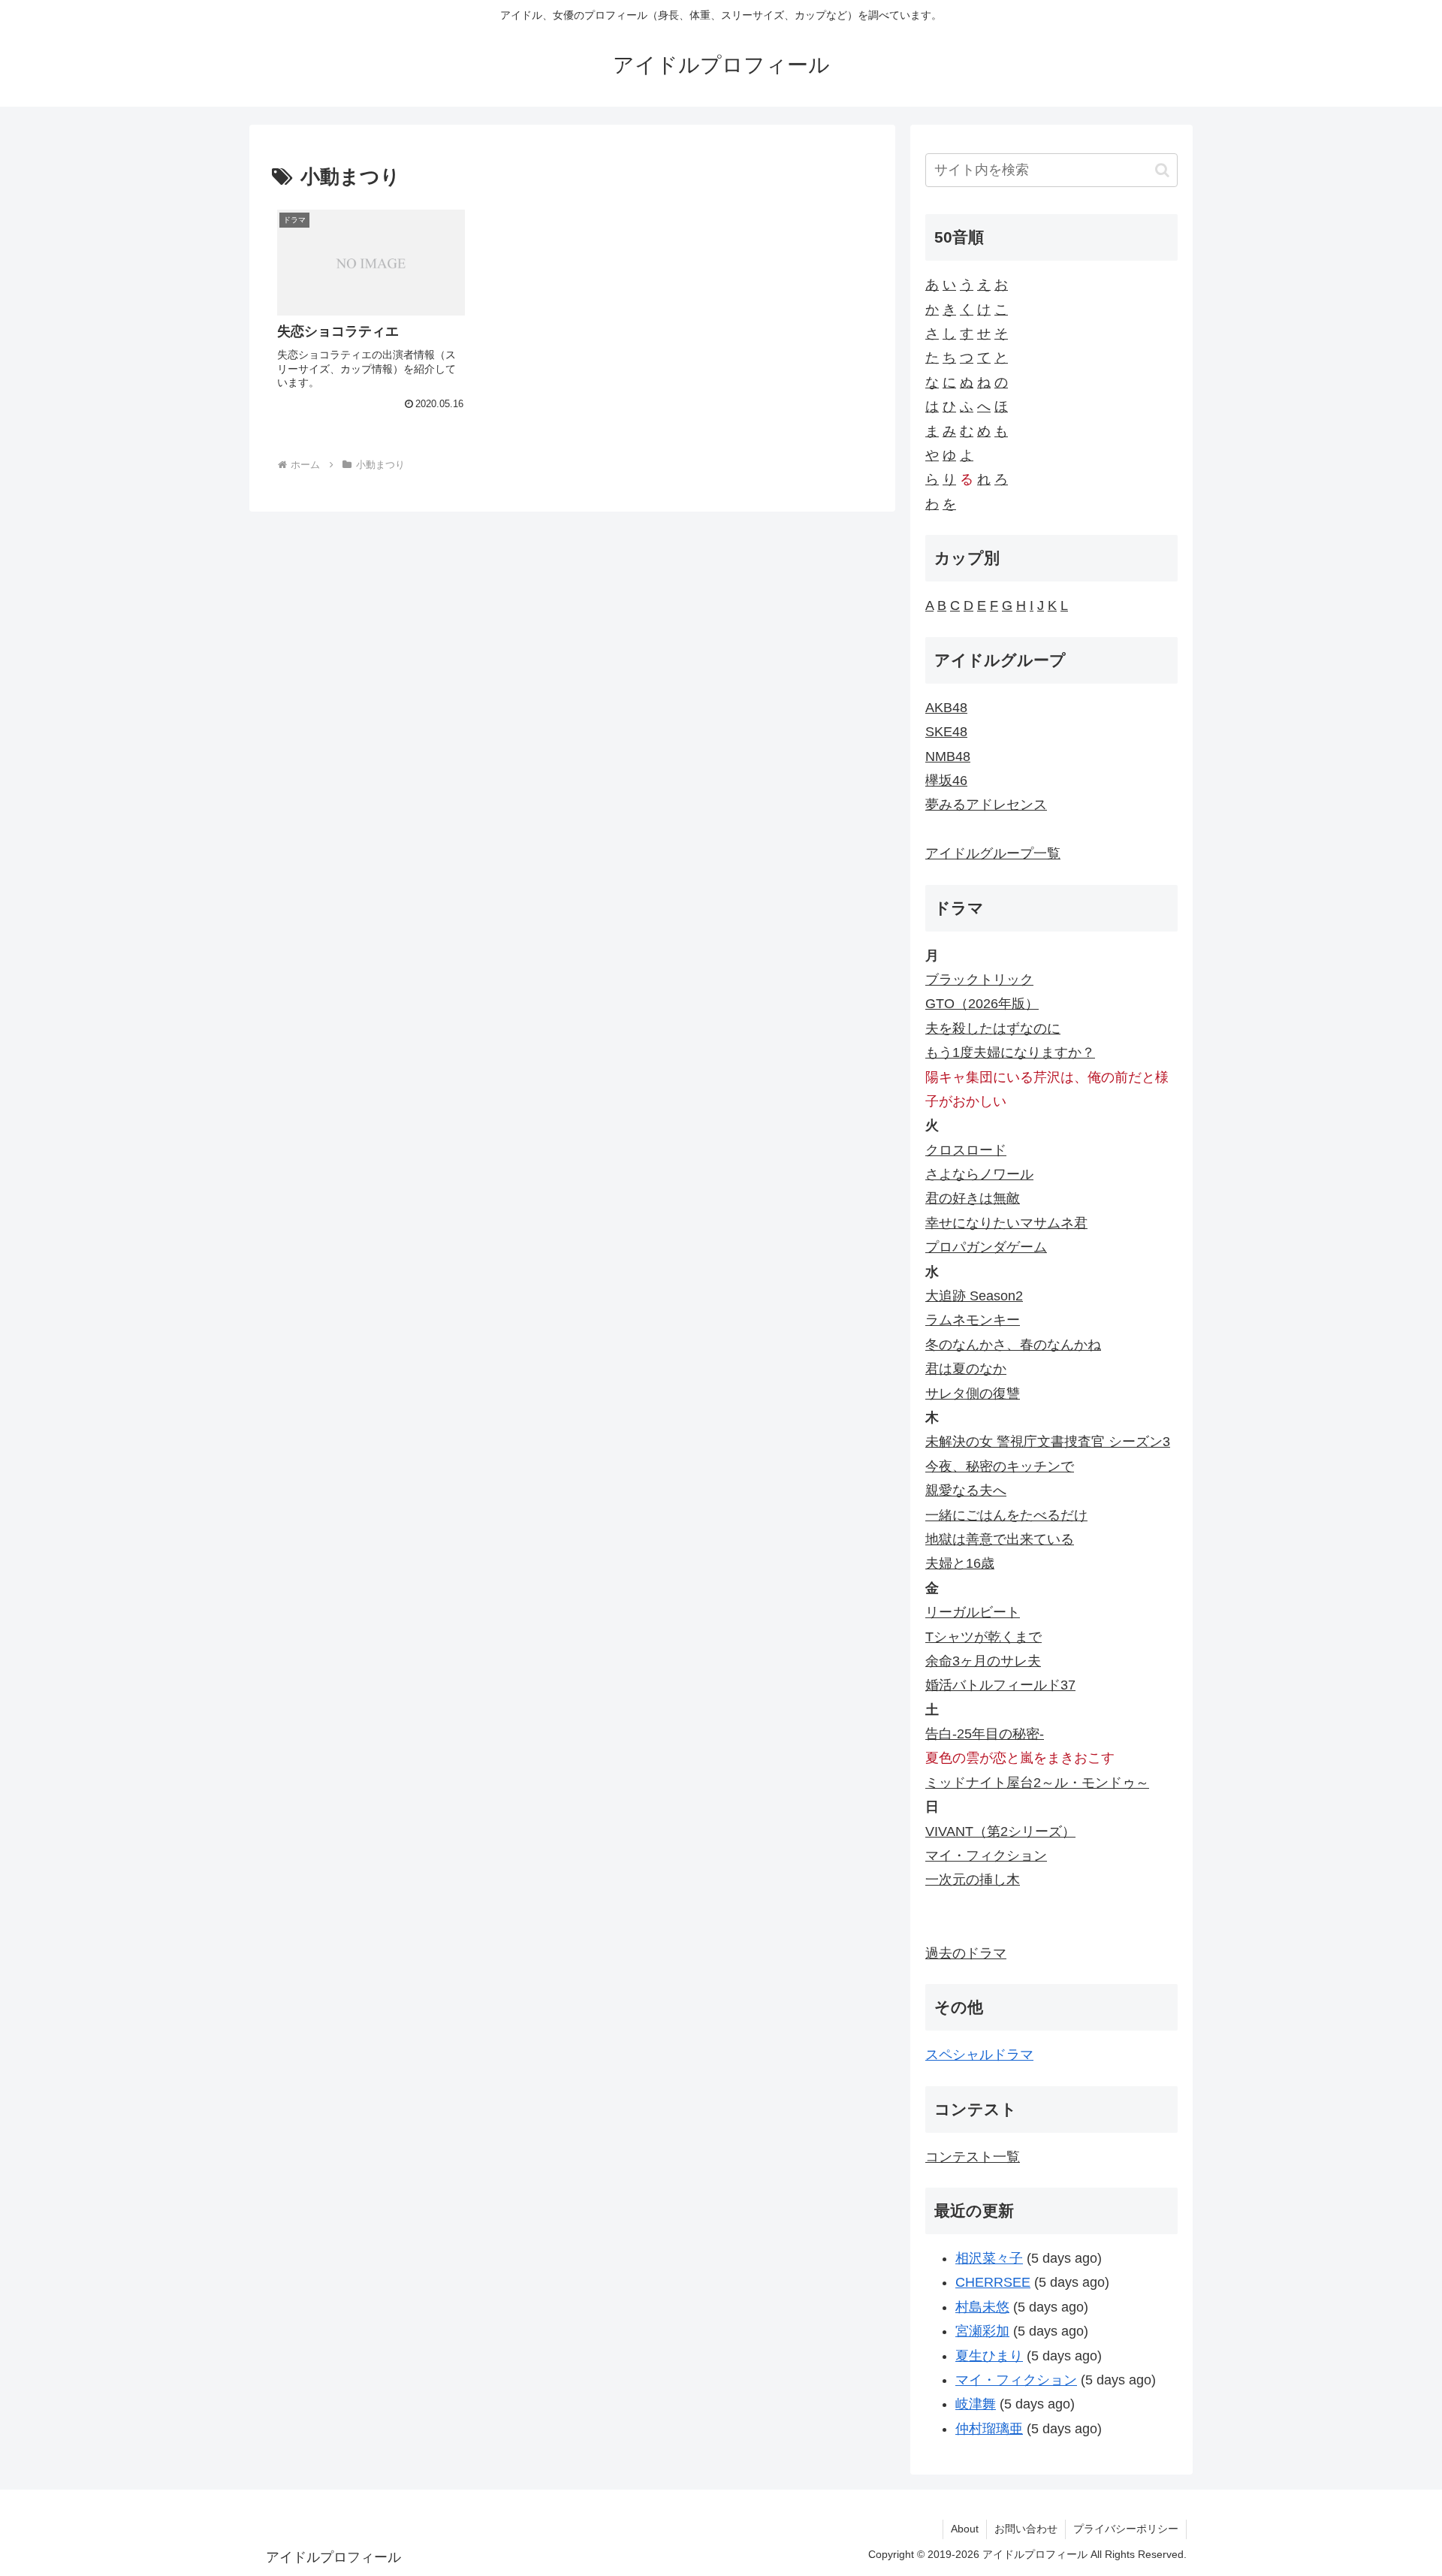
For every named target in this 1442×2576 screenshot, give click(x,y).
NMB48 (948, 756)
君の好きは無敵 (973, 1198)
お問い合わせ (1026, 2529)
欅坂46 (946, 781)
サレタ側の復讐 (973, 1394)
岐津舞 (976, 2404)
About (965, 2529)
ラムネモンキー (973, 1320)
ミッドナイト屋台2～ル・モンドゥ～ (1037, 1783)
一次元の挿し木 (973, 1880)
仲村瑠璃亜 (989, 2429)
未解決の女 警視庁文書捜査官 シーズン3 (1048, 1442)
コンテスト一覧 (973, 2157)
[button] (1162, 170)
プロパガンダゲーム (986, 1247)
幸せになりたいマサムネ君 (1006, 1223)
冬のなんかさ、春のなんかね (1013, 1345)
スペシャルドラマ (979, 2055)
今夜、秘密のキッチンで (1000, 1466)
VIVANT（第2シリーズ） (1000, 1832)
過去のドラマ (966, 1953)
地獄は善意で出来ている (1000, 1539)
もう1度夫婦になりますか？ (1010, 1052)
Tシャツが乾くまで (983, 1637)
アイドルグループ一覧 (993, 853)
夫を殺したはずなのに (993, 1028)
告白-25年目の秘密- (985, 1734)
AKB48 (946, 708)
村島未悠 (982, 2307)
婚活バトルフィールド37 (1000, 1685)
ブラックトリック (979, 980)
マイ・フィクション (986, 1856)
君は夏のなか (966, 1369)
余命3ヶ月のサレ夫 (983, 1661)
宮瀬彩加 (982, 2331)
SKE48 (946, 732)
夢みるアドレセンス (986, 805)
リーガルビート (973, 1612)
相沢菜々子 (989, 2258)
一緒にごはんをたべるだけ (1006, 1515)
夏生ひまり (989, 2356)
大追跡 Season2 (974, 1296)
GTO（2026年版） (982, 1004)
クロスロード (966, 1150)
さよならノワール (979, 1174)
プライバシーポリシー (1126, 2529)
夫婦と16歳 (960, 1563)
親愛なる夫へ (966, 1490)
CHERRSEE (993, 2282)
